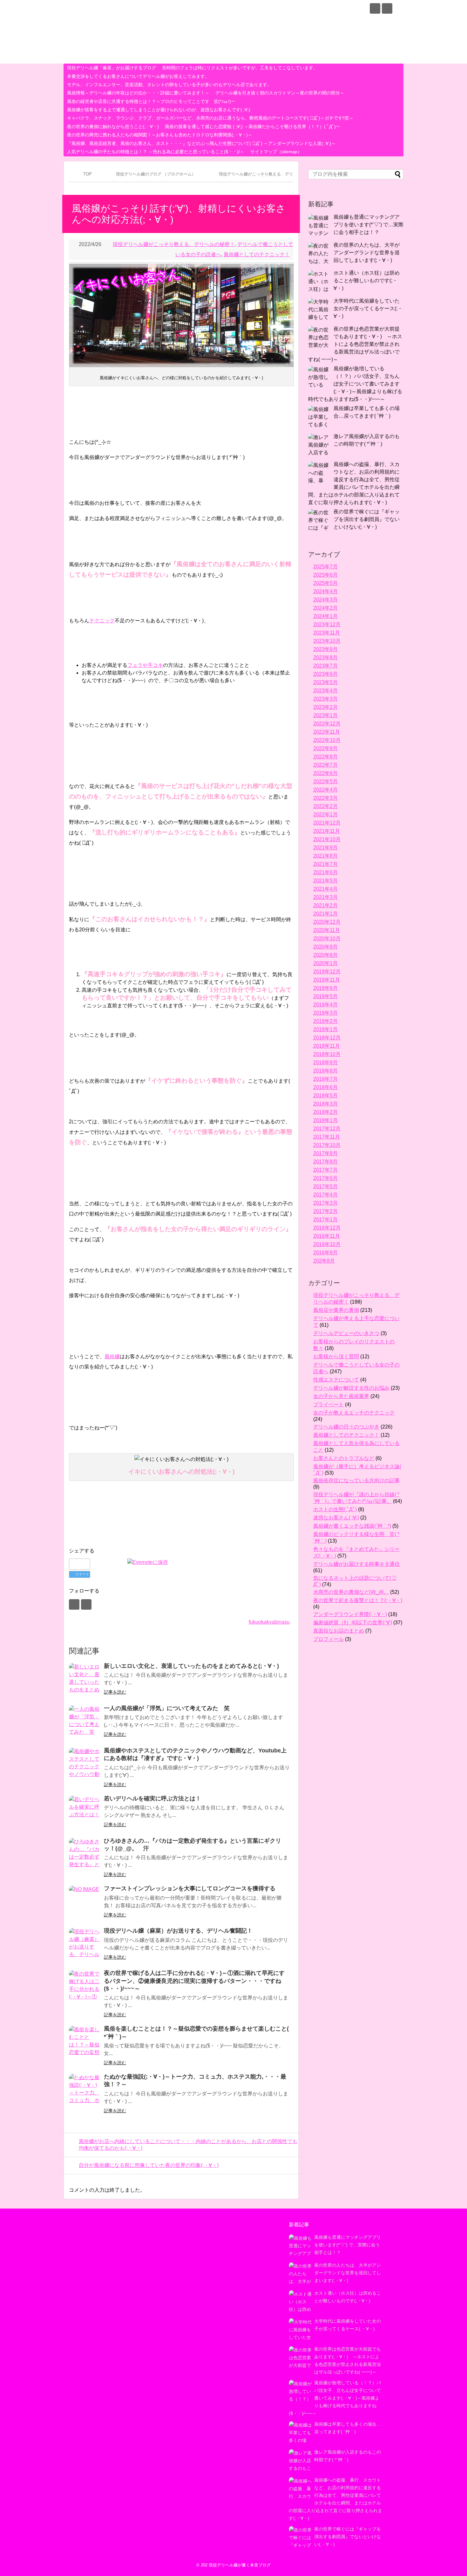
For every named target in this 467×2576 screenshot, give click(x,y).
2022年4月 (325, 790)
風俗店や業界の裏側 (336, 1310)
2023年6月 (325, 674)
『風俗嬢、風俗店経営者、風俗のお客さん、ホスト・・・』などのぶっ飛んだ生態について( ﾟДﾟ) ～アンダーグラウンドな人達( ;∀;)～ (201, 143)
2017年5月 (325, 1186)
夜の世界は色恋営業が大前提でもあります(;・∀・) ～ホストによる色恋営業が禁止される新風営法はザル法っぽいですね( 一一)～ (355, 344)
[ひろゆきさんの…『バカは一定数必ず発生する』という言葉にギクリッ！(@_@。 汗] (85, 1854)
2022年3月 (325, 798)
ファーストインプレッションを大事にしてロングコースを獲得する (190, 1888)
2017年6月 (325, 1178)
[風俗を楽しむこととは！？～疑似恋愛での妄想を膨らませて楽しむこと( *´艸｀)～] (85, 2042)
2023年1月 (325, 715)
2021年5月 (325, 881)
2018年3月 (325, 1104)
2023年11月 (327, 633)
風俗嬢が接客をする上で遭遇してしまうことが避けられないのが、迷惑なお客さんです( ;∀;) (159, 110)
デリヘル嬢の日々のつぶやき (346, 1427)
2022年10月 (327, 740)
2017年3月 (325, 1203)
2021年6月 (325, 872)
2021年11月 (327, 831)
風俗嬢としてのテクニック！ (257, 254)
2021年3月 (325, 897)
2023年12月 (327, 624)
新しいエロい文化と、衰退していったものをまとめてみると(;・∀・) (191, 1666)
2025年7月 (325, 567)
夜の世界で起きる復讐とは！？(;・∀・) (358, 1600)
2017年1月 (325, 1219)
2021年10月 (327, 839)
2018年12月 (327, 1038)
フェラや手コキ (145, 665)
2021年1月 (325, 914)
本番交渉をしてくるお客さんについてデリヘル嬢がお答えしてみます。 (138, 76)
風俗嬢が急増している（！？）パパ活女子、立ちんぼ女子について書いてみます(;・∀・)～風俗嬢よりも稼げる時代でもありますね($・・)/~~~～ (355, 384)
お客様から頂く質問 (336, 1357)
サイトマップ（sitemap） (276, 152)
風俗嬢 (112, 1357)
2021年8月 (325, 856)
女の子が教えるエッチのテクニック (354, 1413)
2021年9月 (325, 848)
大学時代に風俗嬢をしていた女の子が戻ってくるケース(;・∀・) (368, 308)
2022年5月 (325, 781)
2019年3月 (325, 1013)
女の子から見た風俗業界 (341, 1396)
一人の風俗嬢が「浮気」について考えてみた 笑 (167, 1708)
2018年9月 (325, 1062)
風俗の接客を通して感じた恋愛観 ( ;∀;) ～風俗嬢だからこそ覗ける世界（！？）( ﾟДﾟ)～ (253, 127)
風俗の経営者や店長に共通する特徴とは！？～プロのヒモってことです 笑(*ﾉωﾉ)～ (151, 101)
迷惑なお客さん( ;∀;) (336, 1518)
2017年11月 (327, 1137)
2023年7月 (325, 666)
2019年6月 (325, 988)
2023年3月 (325, 699)
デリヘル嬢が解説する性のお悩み (351, 1388)
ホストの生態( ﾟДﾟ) (335, 1509)
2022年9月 (325, 748)
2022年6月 (325, 773)
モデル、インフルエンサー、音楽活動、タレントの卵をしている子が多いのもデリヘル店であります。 (169, 85)
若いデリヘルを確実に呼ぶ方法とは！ (152, 1798)
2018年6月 (325, 1087)
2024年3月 (325, 600)
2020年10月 (327, 939)
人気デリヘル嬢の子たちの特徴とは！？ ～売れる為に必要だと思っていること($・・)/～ (156, 152)
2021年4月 (325, 889)
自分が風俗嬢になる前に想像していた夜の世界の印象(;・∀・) (149, 2165)
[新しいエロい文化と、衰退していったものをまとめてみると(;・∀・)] (85, 1679)
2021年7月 (325, 864)
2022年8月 (325, 757)
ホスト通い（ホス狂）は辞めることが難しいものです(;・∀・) (367, 281)
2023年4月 (325, 691)
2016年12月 (327, 1228)
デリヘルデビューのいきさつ (346, 1333)
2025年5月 (325, 583)
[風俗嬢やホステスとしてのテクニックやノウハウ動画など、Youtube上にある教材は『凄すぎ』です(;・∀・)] (85, 1764)
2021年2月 (325, 905)
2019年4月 (325, 1005)
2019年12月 (327, 972)
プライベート (328, 1404)
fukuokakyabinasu (269, 1622)
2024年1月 (325, 616)
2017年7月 (325, 1170)
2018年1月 (325, 1120)
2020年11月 (327, 930)
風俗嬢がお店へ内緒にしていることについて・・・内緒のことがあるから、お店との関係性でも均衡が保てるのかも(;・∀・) (188, 2145)
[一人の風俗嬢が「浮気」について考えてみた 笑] (85, 1721)
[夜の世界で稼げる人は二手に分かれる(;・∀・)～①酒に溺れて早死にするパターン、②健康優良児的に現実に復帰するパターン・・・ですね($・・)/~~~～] (85, 1986)
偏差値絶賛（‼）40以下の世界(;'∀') (353, 1623)
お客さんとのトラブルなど (344, 1458)
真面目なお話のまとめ (339, 1631)
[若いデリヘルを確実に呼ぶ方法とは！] (85, 1812)
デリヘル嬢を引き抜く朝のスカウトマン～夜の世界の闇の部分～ (280, 93)
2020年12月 (327, 922)
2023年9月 (325, 649)
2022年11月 (327, 732)
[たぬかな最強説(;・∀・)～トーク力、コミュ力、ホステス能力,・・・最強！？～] (85, 2090)
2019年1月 (325, 1029)
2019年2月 (325, 1021)
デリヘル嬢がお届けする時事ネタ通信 (356, 1564)
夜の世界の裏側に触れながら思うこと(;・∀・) (113, 127)
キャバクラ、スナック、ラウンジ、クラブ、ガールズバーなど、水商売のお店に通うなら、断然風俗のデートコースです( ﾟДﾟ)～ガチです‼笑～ (210, 118)
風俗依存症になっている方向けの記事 (356, 1480)
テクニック (102, 621)
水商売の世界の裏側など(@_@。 (351, 1592)
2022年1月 (325, 815)
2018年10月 (327, 1054)
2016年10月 (327, 1244)
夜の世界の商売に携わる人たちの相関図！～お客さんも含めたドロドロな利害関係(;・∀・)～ (160, 135)
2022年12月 (327, 724)
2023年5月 (325, 682)
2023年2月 (325, 707)
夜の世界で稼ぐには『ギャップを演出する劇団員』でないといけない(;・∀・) (367, 519)
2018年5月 (325, 1096)
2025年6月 (325, 575)
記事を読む (115, 1692)
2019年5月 (325, 996)
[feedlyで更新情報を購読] (375, 8)
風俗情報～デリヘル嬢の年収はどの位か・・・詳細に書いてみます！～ (138, 93)
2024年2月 (325, 608)
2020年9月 (325, 947)
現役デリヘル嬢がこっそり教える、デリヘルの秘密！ (174, 244)
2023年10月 (327, 641)
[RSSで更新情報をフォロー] (387, 8)
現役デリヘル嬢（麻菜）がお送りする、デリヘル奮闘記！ (178, 1931)
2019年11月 (327, 980)
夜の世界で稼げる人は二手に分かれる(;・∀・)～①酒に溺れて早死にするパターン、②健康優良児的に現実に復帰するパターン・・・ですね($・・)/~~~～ (194, 1981)
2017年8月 (325, 1162)
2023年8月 (325, 658)
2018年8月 (325, 1071)
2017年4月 (325, 1195)
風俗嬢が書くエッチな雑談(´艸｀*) (352, 1526)
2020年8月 (325, 955)
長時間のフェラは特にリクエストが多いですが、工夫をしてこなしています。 (240, 68)
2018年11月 (327, 1046)
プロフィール (328, 1639)
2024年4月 (325, 591)
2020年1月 (325, 963)
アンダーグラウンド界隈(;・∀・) (350, 1614)
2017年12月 (327, 1129)
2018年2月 (325, 1112)
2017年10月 (327, 1145)
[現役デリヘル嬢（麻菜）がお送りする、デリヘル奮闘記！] (85, 1944)
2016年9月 (325, 1253)
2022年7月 (325, 765)
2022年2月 (325, 806)
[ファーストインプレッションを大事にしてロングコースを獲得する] (85, 1901)
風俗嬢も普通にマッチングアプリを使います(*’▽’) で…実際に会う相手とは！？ (369, 225)
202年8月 (324, 1261)
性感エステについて (336, 1380)
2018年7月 (325, 1079)
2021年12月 (327, 823)
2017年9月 (325, 1153)
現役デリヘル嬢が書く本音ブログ (146, 10)
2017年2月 (325, 1211)
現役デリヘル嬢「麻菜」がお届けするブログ (112, 68)
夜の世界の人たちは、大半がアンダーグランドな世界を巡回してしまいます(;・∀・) (367, 253)
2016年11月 (327, 1236)
